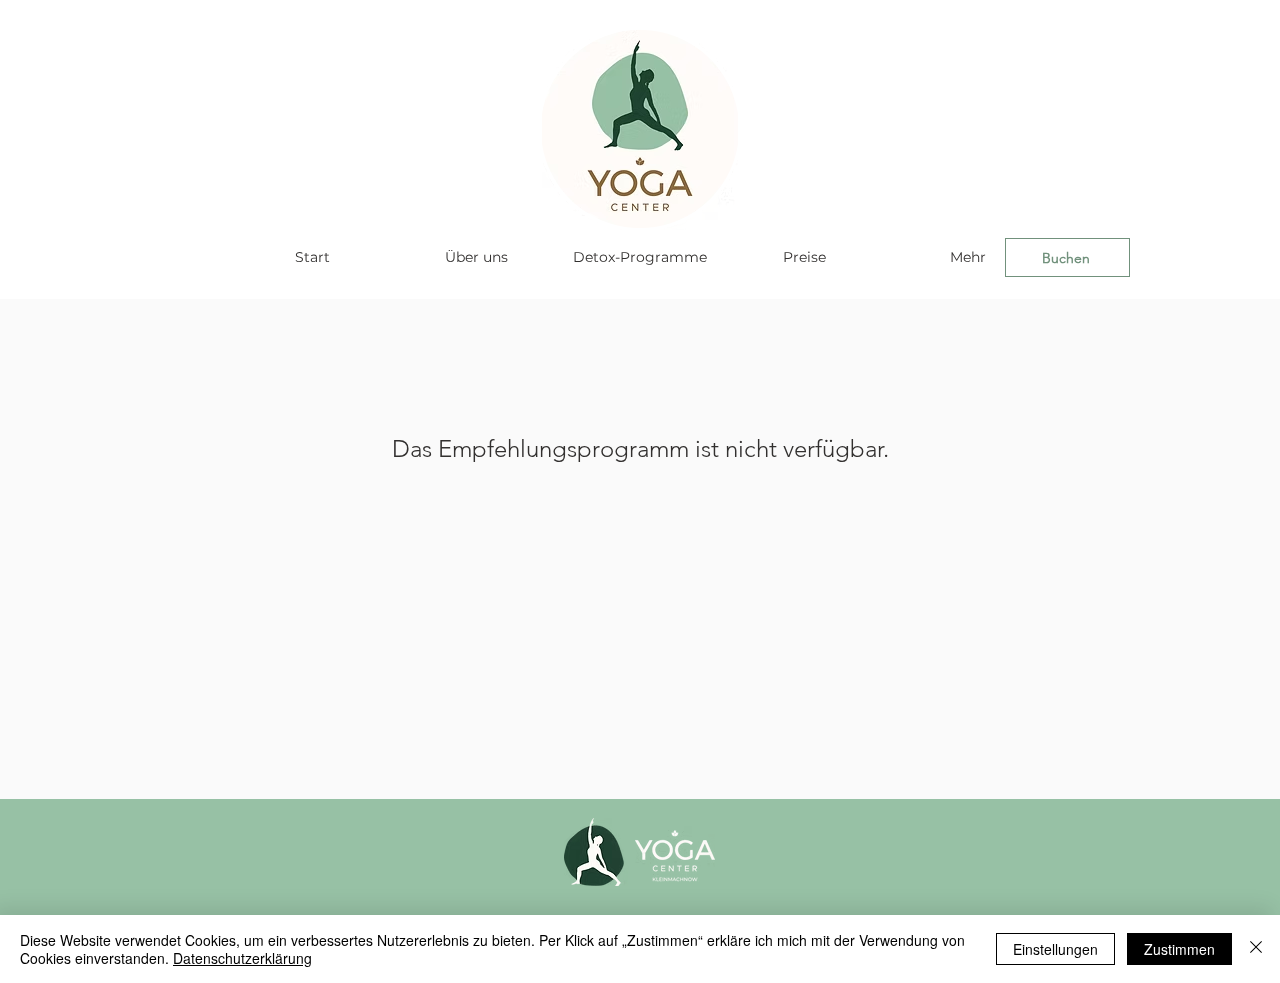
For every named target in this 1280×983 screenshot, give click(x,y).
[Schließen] (1256, 949)
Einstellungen (1055, 949)
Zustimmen (1179, 949)
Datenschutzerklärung (242, 958)
